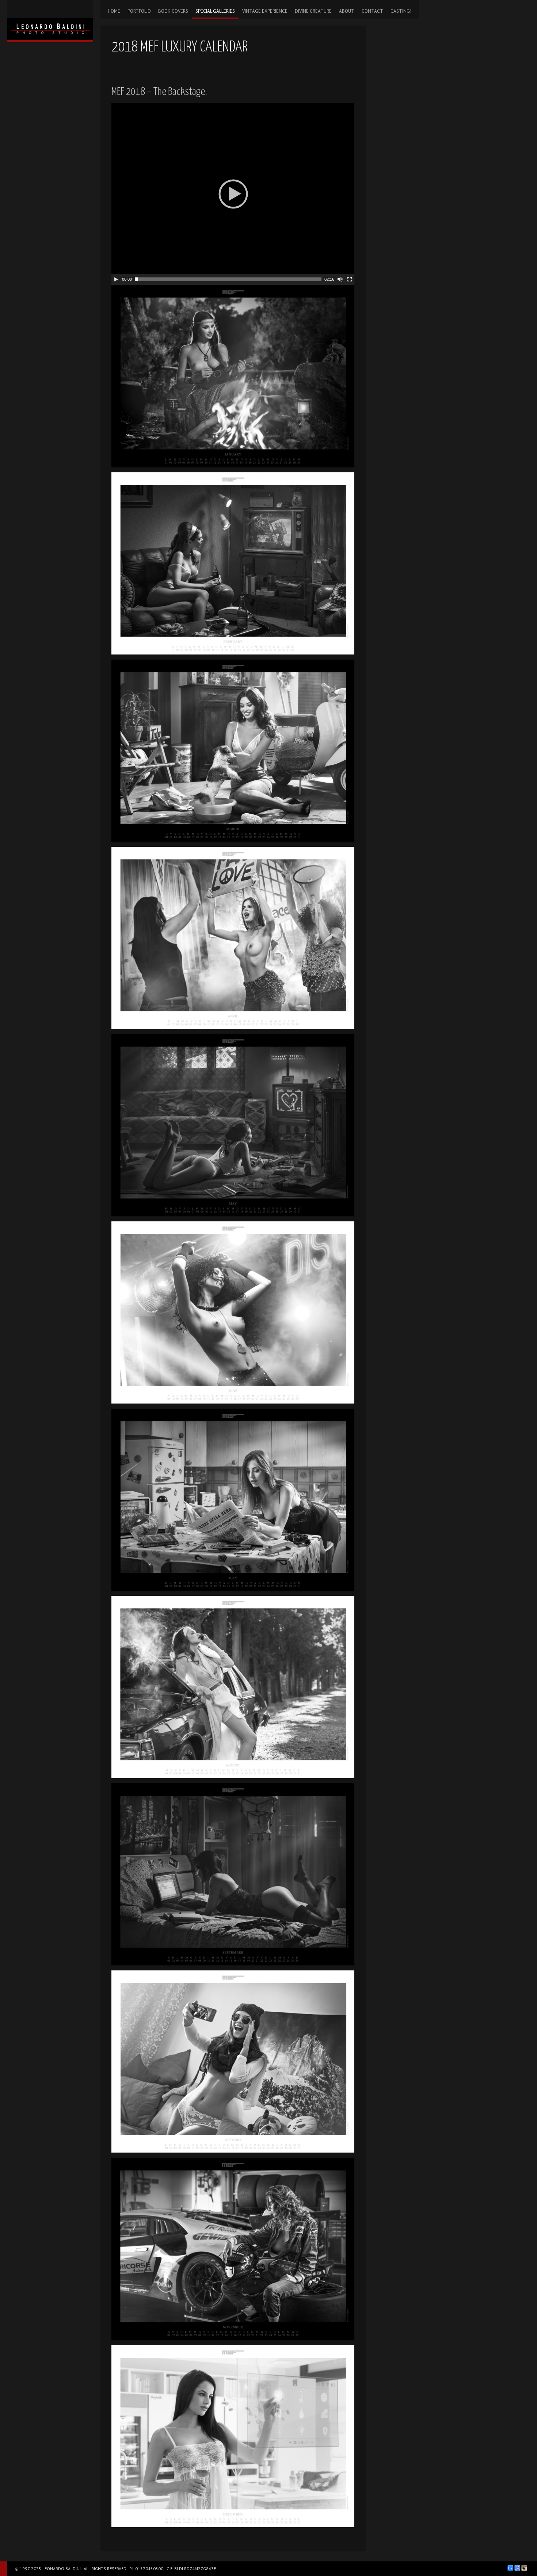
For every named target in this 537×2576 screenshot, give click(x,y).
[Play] (116, 279)
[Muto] (340, 279)
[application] (233, 194)
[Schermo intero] (350, 279)
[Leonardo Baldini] (50, 20)
